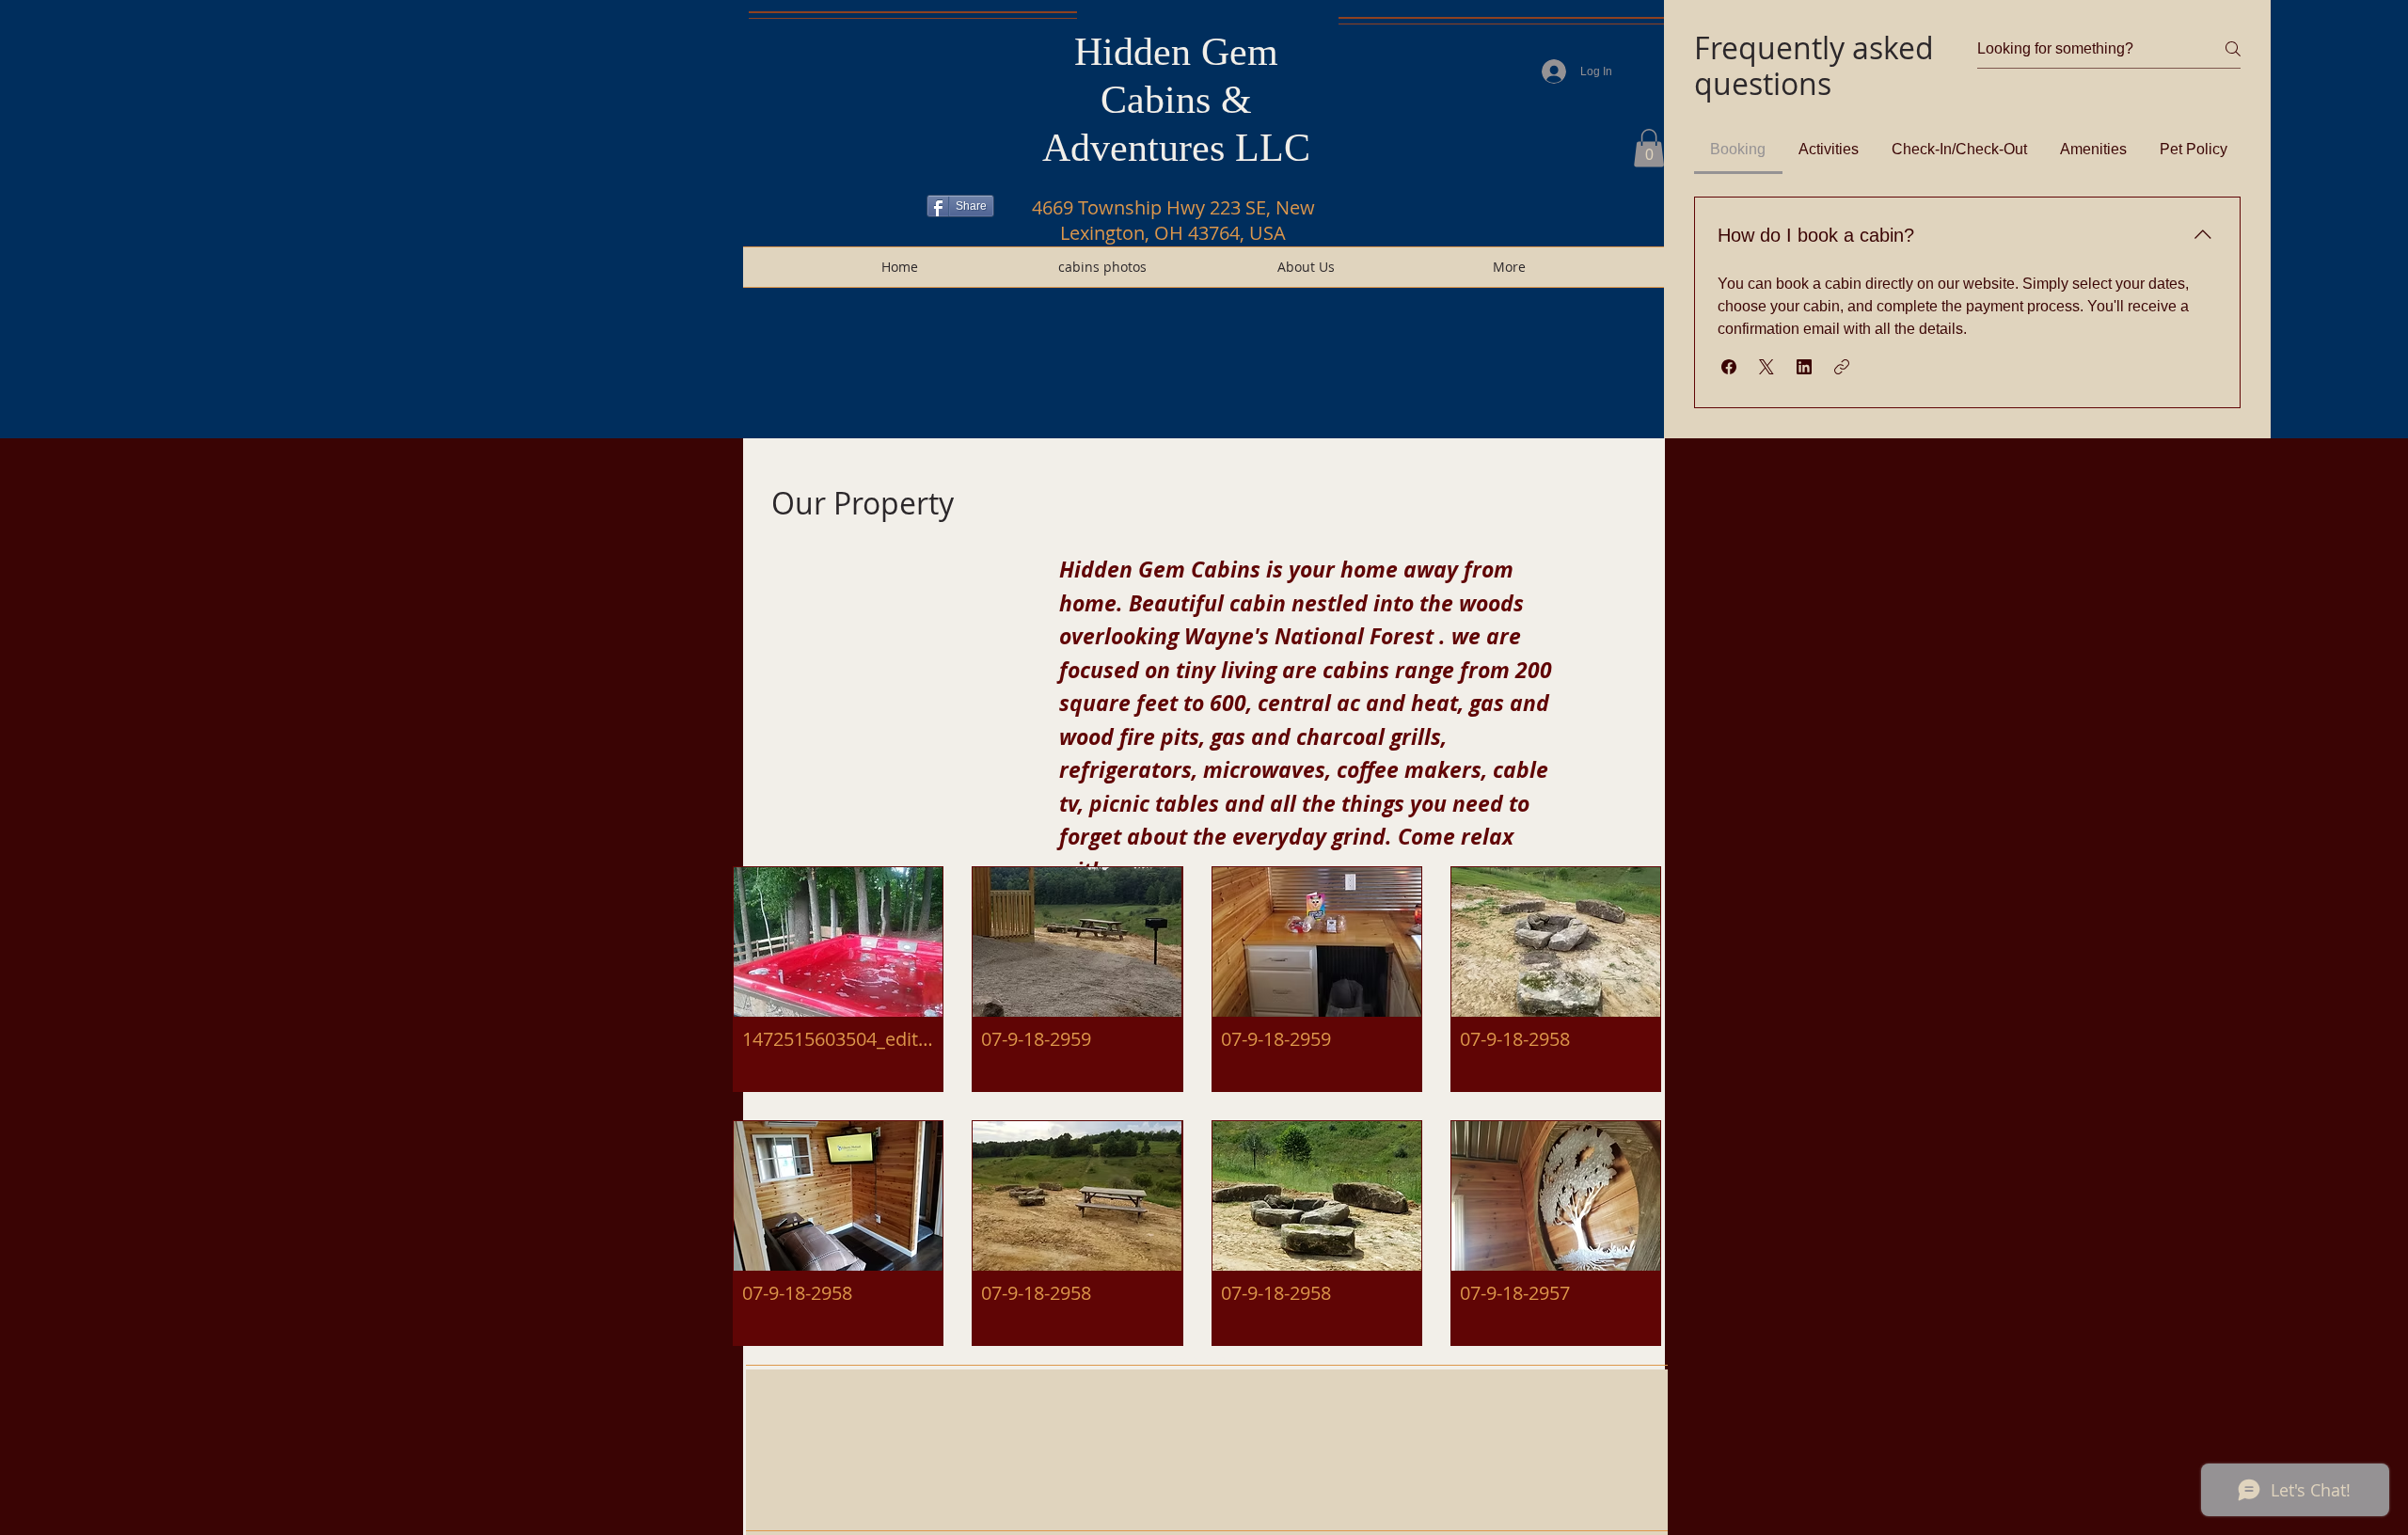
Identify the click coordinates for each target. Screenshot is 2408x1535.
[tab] (1738, 150)
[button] (1649, 148)
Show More (1197, 1360)
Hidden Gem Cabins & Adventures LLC (1176, 100)
